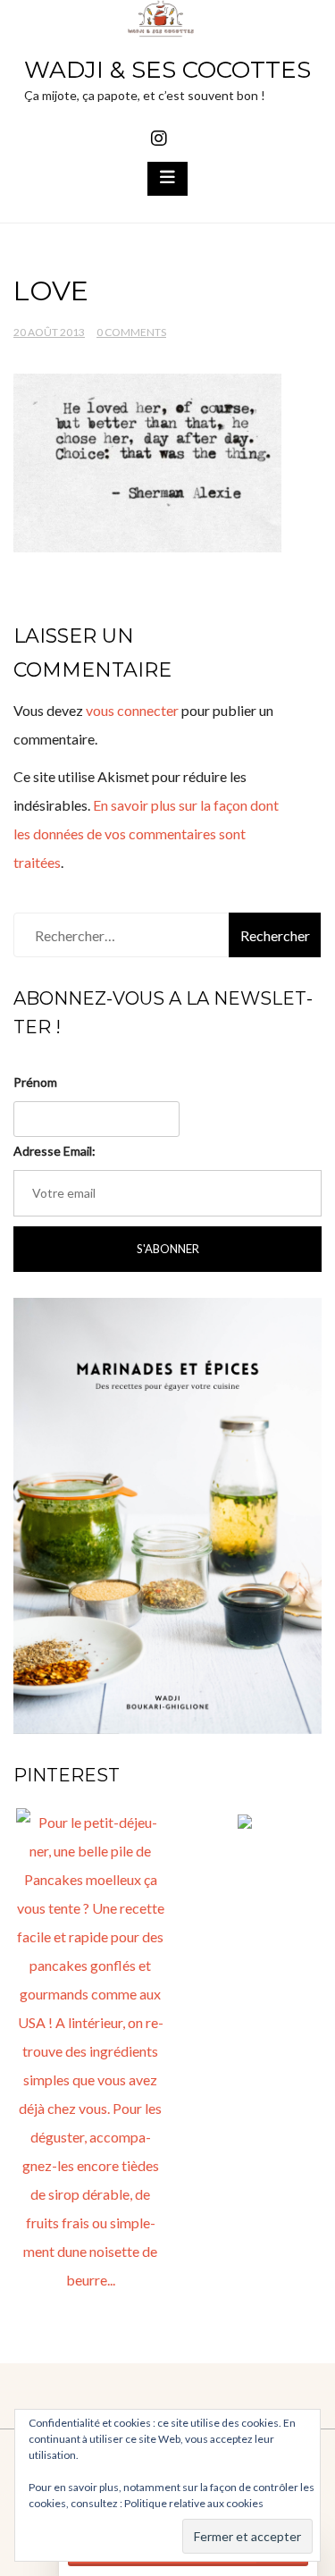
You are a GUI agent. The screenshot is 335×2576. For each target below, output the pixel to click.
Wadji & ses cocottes (167, 70)
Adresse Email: (54, 1151)
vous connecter (132, 710)
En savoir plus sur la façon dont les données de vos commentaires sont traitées (146, 833)
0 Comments (131, 332)
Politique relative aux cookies (194, 2503)
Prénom (35, 1082)
